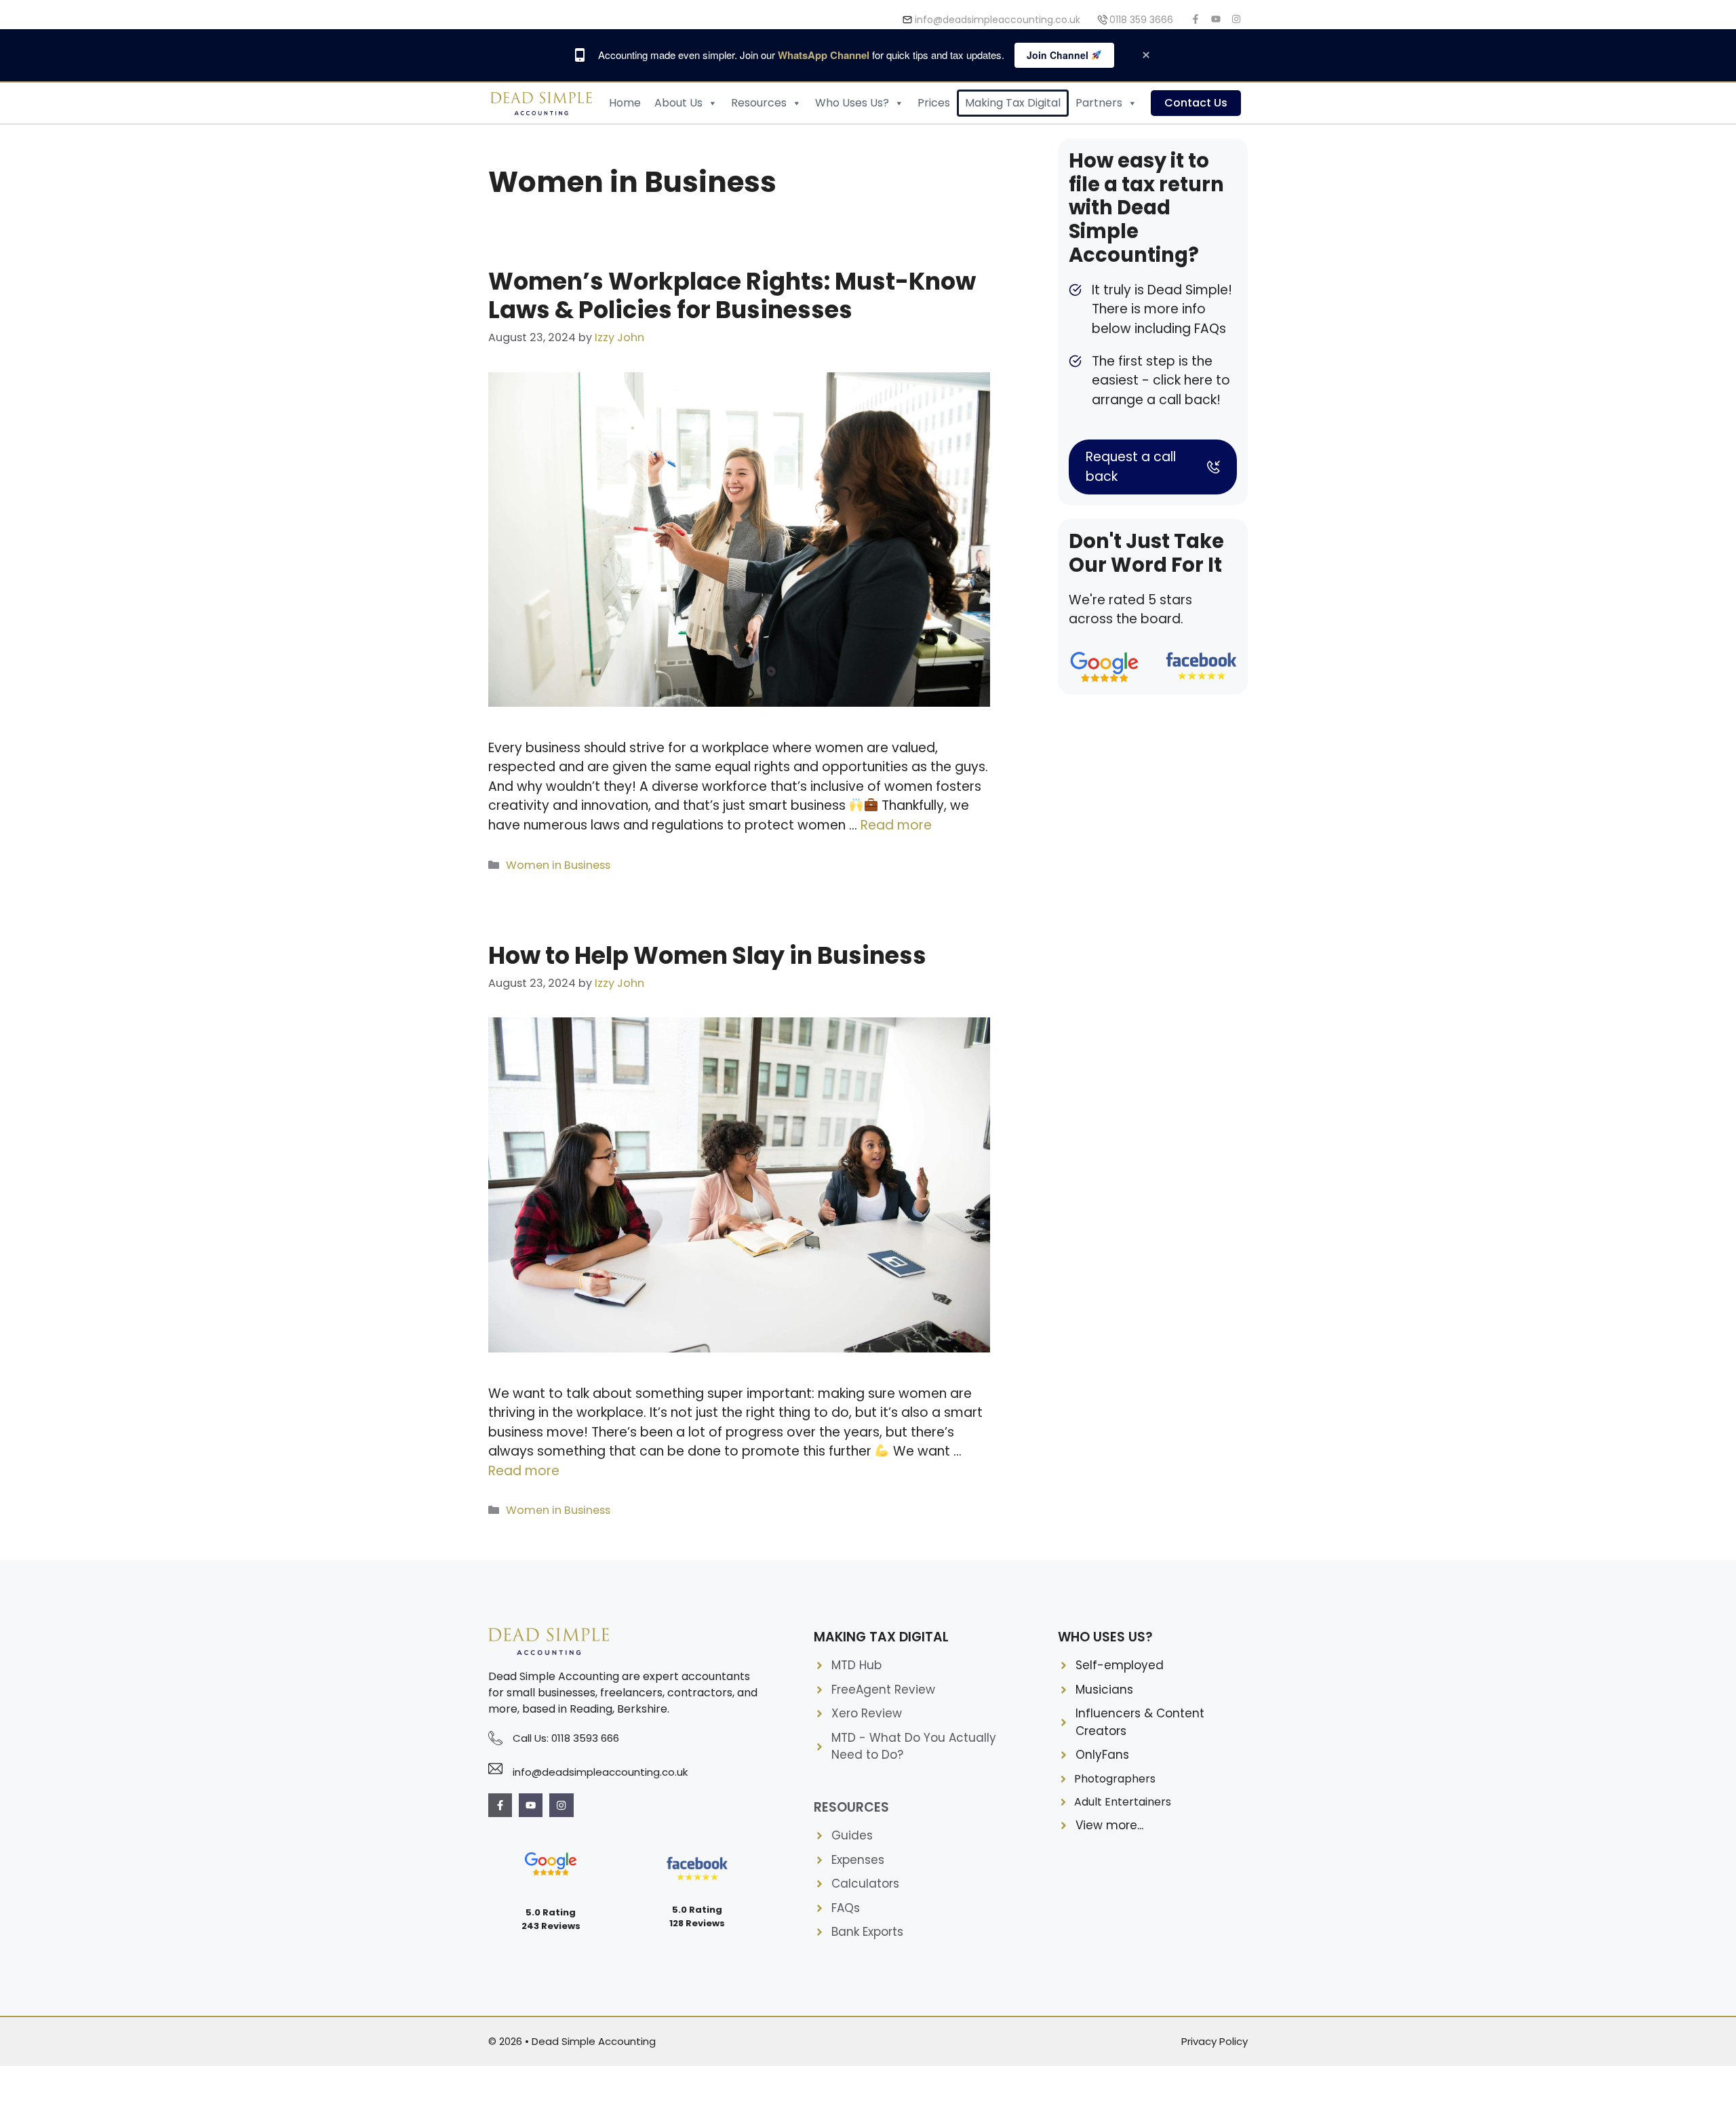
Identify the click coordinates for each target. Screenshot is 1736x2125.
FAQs (846, 1908)
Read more (896, 825)
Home (625, 103)
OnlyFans (1102, 1755)
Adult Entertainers (1123, 1802)
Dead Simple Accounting (594, 2041)
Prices (934, 103)
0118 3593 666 (585, 1738)
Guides (852, 1835)
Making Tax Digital (1013, 103)
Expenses (858, 1860)
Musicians (1104, 1690)
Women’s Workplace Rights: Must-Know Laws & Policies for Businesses (732, 295)
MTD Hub (856, 1665)
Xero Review (867, 1713)
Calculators (865, 1884)
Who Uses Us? (852, 103)
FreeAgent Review (883, 1690)
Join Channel (1059, 55)
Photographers (1115, 1779)
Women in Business (558, 865)
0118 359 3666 (1141, 20)
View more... (1109, 1825)
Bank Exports (867, 1932)
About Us (678, 103)
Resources (759, 103)
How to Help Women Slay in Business (707, 955)
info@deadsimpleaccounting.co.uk (998, 20)
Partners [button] (1099, 103)
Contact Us (1196, 103)
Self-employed (1120, 1665)
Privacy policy (1215, 2041)
